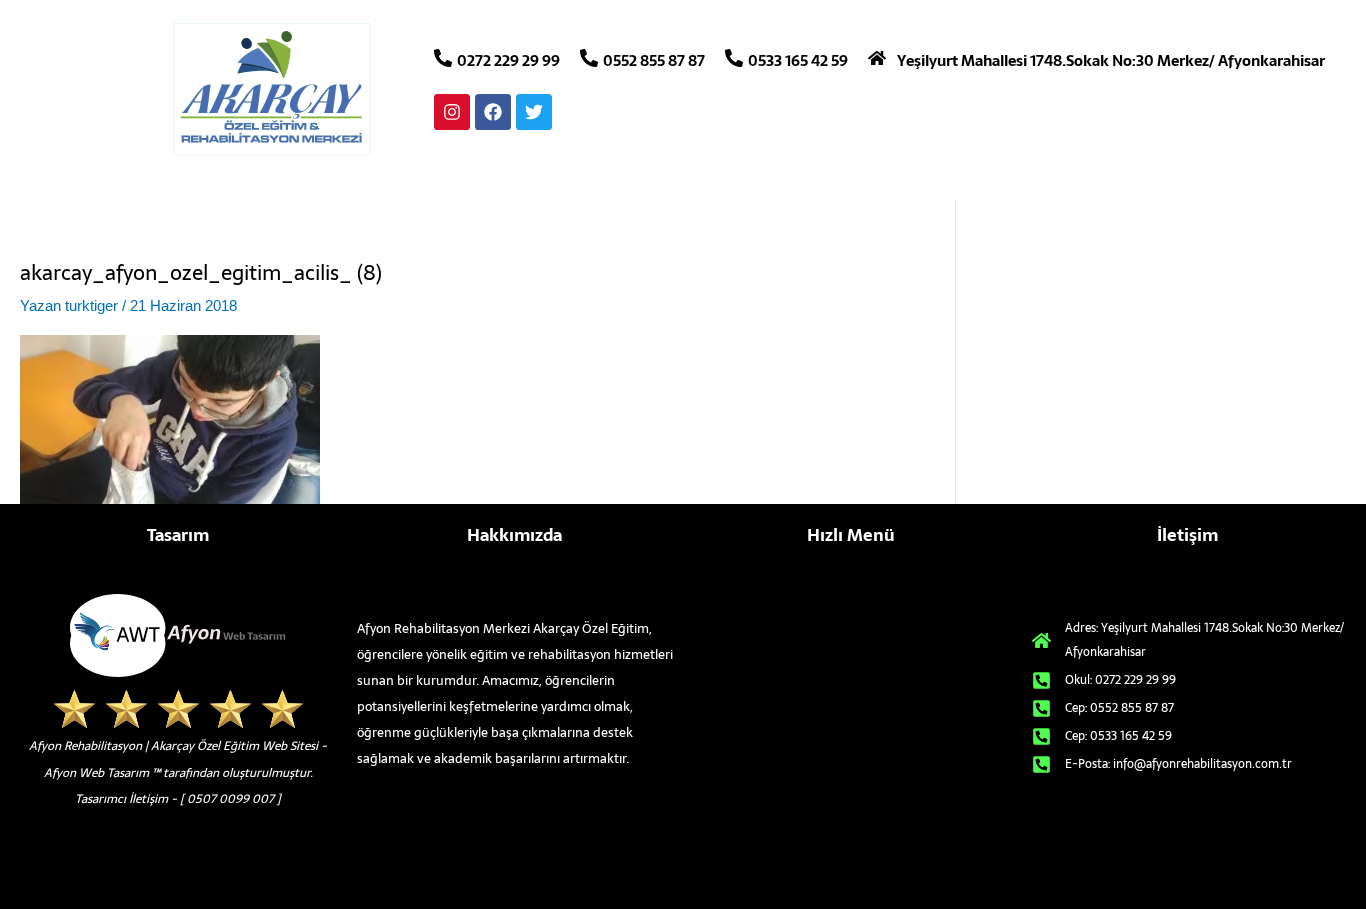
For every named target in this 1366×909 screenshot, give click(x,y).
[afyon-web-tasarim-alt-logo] (178, 635)
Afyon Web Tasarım (96, 773)
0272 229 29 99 (508, 60)
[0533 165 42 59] (734, 58)
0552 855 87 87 (654, 60)
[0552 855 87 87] (589, 58)
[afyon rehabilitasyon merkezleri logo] (271, 90)
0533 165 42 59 (798, 60)
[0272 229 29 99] (443, 58)
